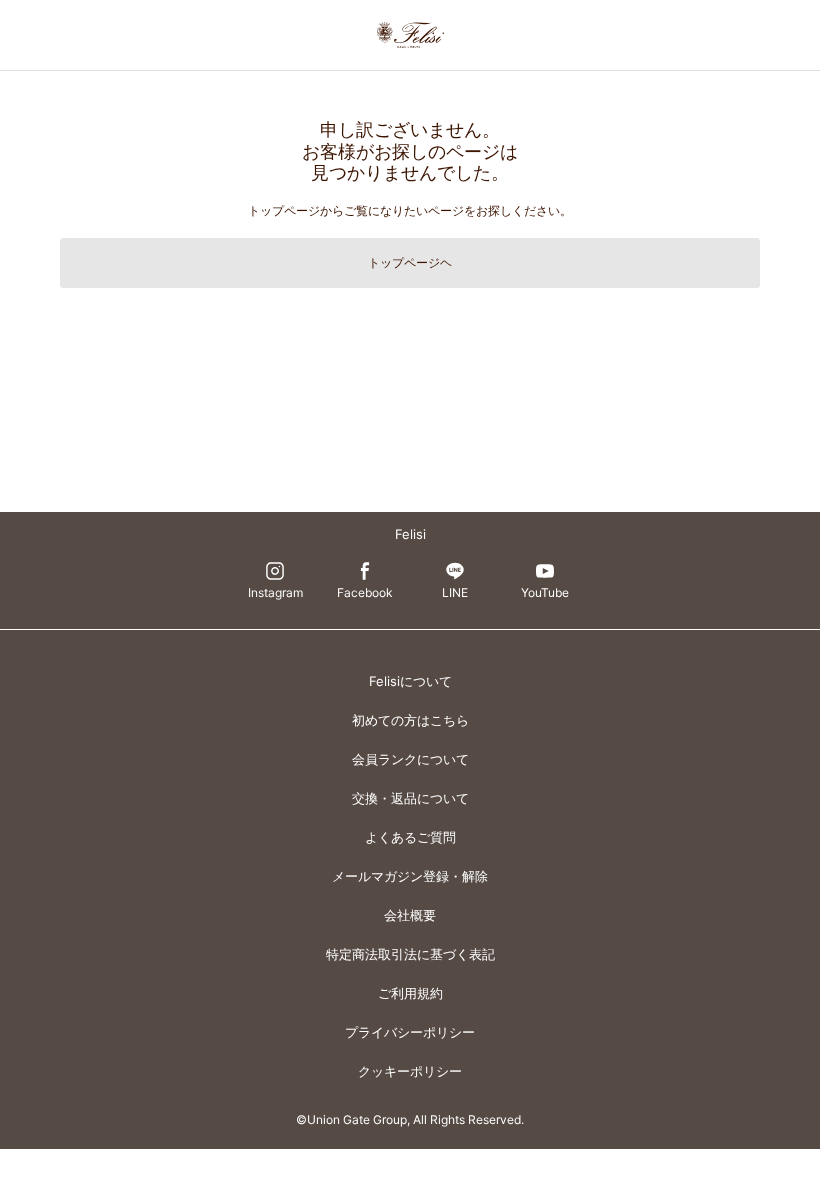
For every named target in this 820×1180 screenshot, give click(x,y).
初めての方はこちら (410, 720)
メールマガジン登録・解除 (410, 876)
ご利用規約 (410, 993)
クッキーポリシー (410, 1071)
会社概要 (410, 915)
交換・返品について (410, 798)
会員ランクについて (410, 759)
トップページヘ (410, 262)
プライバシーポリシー (410, 1032)
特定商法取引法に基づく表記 (410, 954)
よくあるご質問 (410, 837)
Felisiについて (410, 681)
